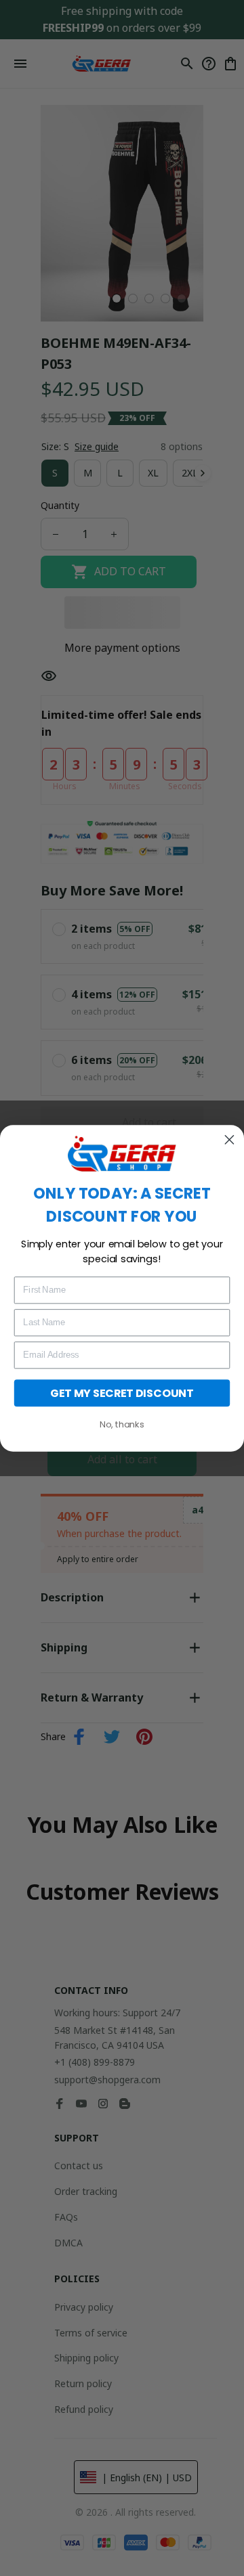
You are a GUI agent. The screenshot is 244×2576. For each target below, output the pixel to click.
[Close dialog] (229, 1139)
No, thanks (122, 1424)
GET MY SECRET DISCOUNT (122, 1392)
